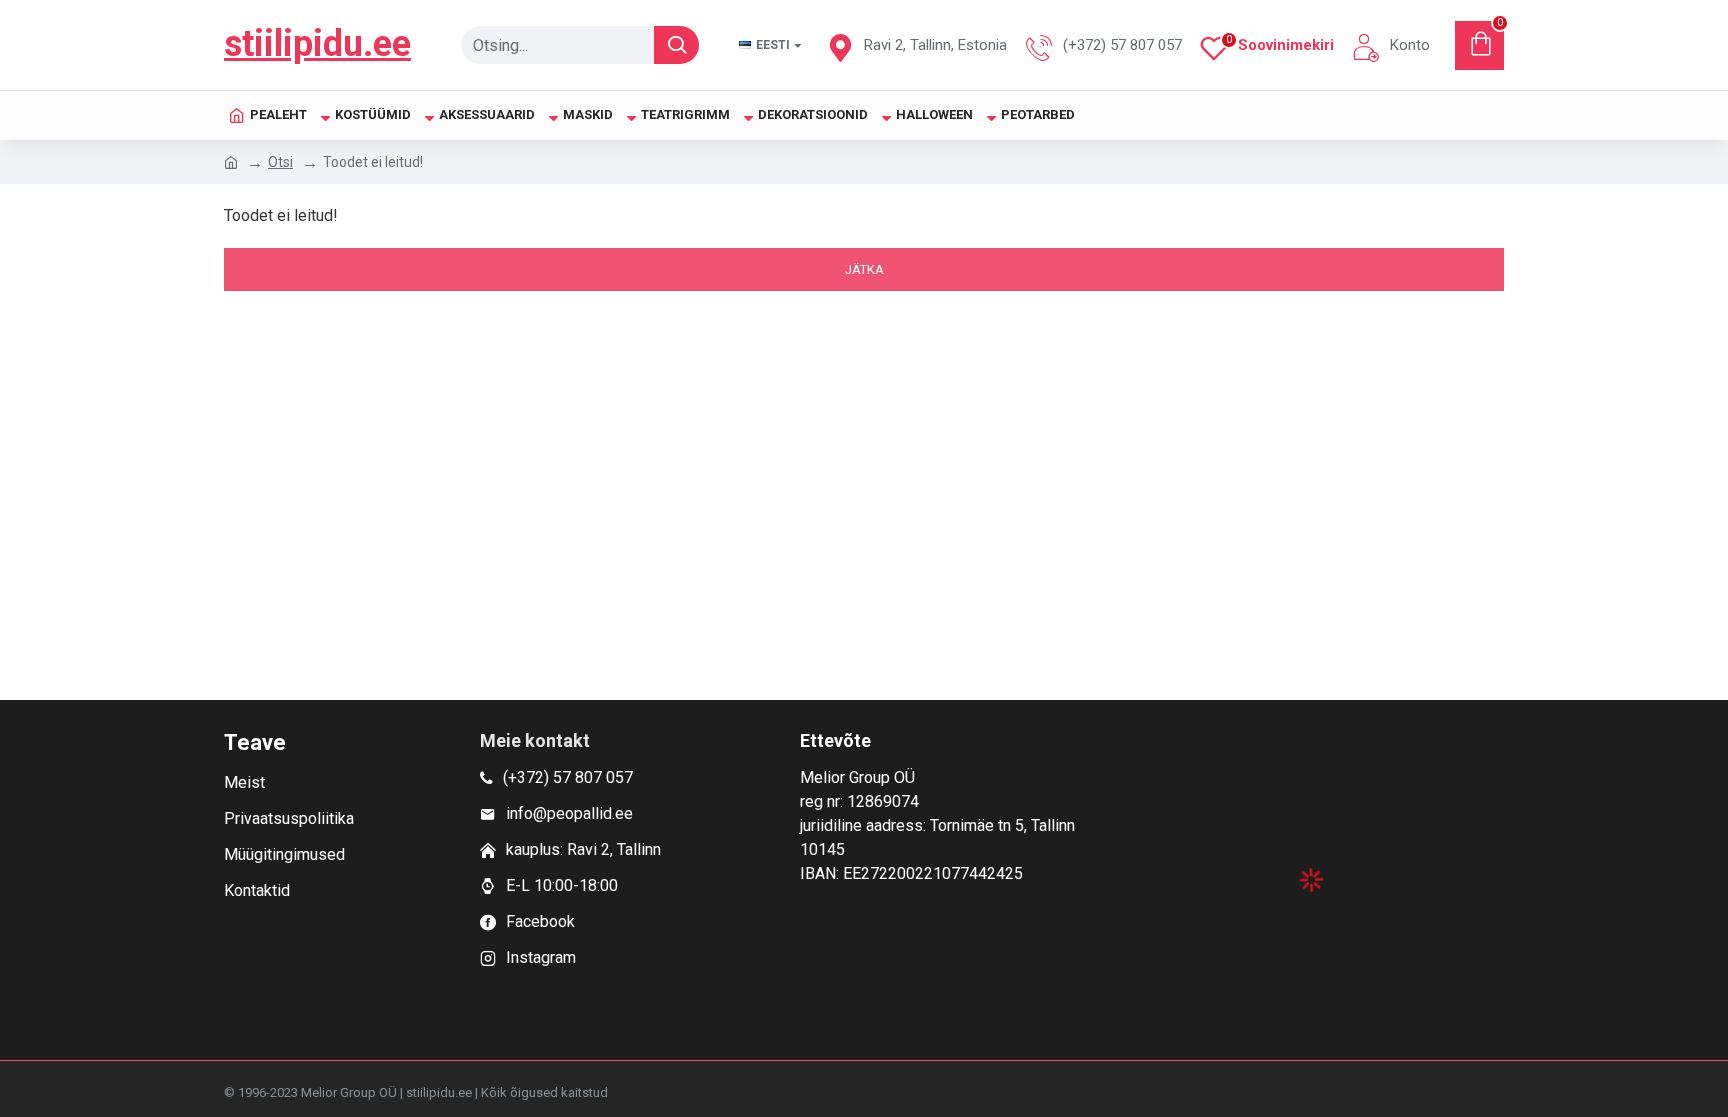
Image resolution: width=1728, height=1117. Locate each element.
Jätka (864, 269)
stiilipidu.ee (317, 44)
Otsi (280, 162)
